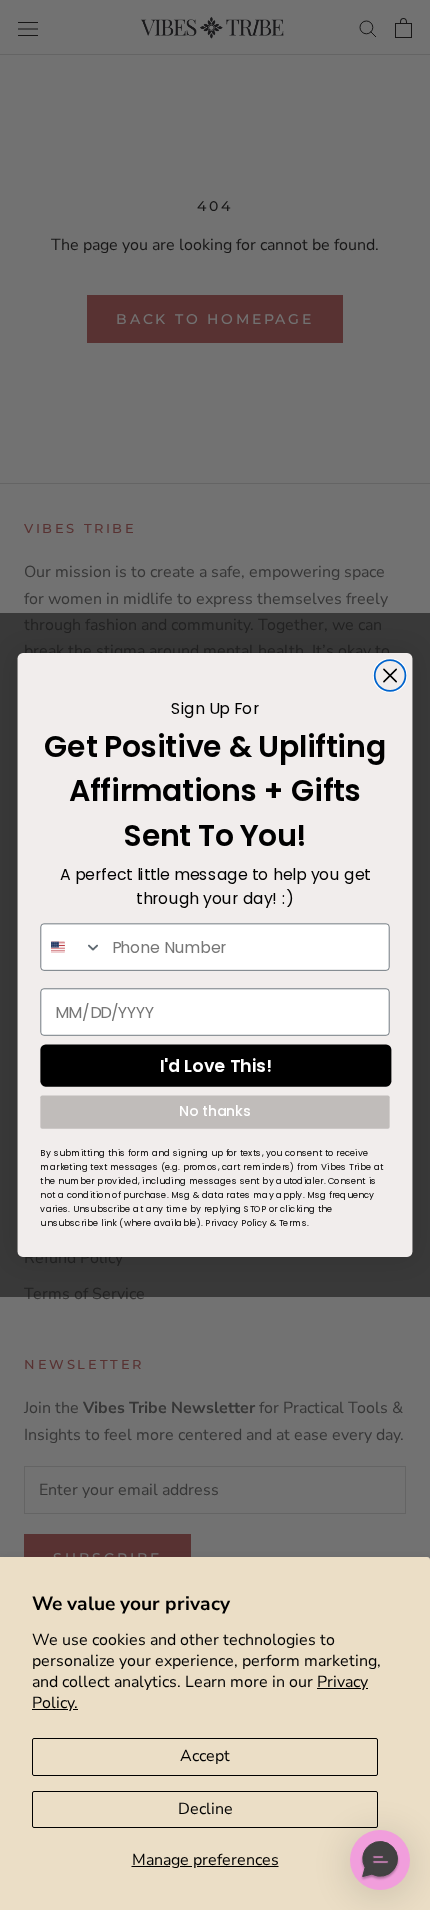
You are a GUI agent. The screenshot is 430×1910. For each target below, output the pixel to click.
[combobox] (72, 947)
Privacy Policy (236, 1223)
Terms (293, 1223)
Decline (205, 1809)
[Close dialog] (390, 675)
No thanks (215, 1112)
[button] (380, 1860)
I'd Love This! (216, 1065)
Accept (205, 1756)
